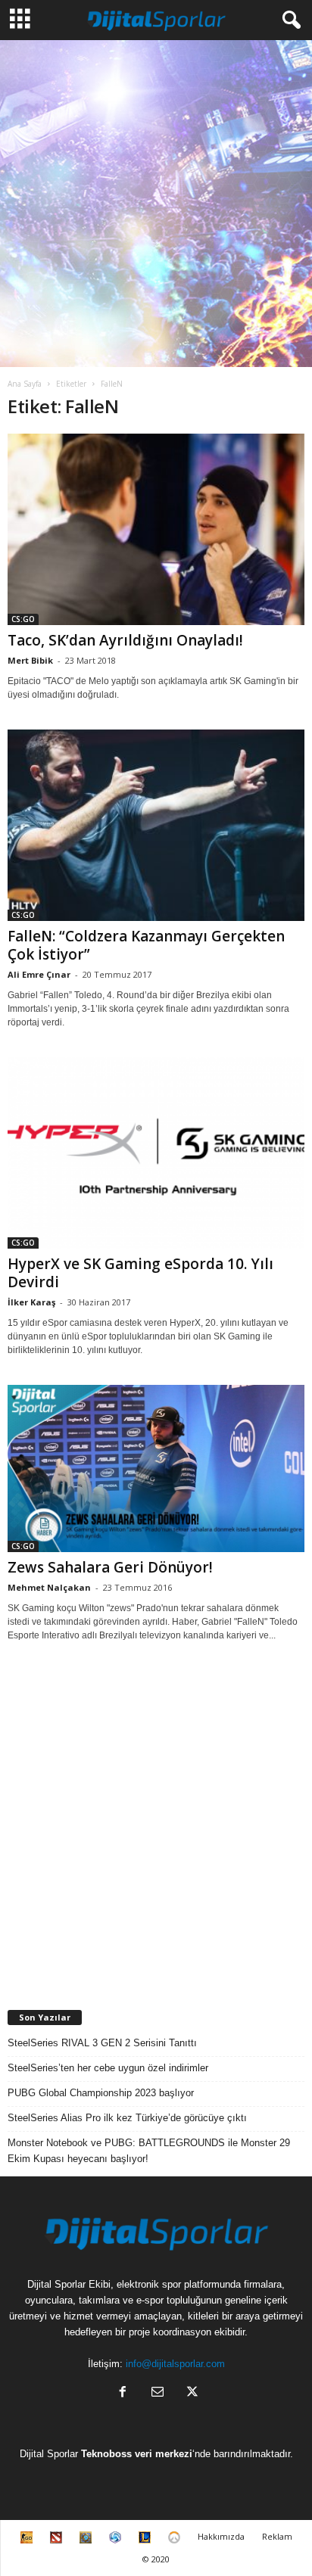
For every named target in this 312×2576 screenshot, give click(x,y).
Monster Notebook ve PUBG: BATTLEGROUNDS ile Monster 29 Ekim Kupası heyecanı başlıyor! (149, 2151)
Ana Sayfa (25, 384)
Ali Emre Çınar (39, 974)
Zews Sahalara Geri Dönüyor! (110, 1567)
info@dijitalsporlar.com (175, 2364)
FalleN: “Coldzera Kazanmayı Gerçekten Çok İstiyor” (146, 945)
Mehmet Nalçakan (49, 1587)
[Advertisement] (156, 204)
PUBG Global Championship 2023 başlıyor (101, 2093)
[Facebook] (123, 2393)
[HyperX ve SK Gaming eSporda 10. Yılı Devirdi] (156, 1153)
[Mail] (158, 2393)
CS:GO (23, 619)
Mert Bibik (30, 660)
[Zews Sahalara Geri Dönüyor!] (156, 1468)
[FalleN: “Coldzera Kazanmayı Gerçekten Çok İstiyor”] (156, 825)
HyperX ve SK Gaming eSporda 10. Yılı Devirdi (140, 1273)
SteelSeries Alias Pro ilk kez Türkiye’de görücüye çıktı (127, 2118)
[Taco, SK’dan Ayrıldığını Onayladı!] (156, 529)
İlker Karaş (31, 1302)
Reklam (277, 2536)
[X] (191, 2393)
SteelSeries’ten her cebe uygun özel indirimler (108, 2068)
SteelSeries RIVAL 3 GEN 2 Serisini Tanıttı (102, 2043)
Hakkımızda (221, 2536)
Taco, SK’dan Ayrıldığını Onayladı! (125, 640)
